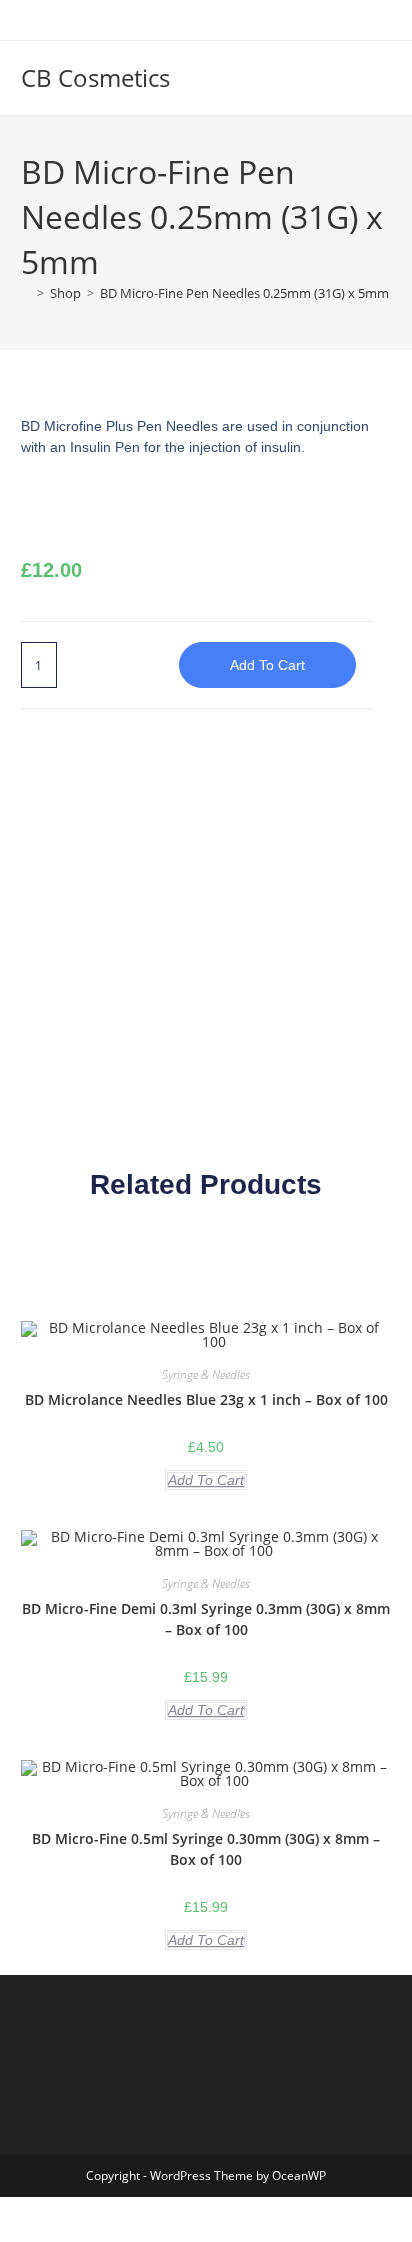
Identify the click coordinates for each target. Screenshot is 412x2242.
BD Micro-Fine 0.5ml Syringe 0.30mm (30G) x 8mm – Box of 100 (206, 1849)
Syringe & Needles (206, 1374)
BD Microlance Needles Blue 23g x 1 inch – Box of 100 (206, 1399)
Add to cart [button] (206, 1480)
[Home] (26, 293)
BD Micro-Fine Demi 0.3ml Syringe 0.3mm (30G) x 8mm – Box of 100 (206, 1619)
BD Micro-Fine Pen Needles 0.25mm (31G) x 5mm (244, 293)
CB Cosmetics (95, 77)
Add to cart (267, 665)
